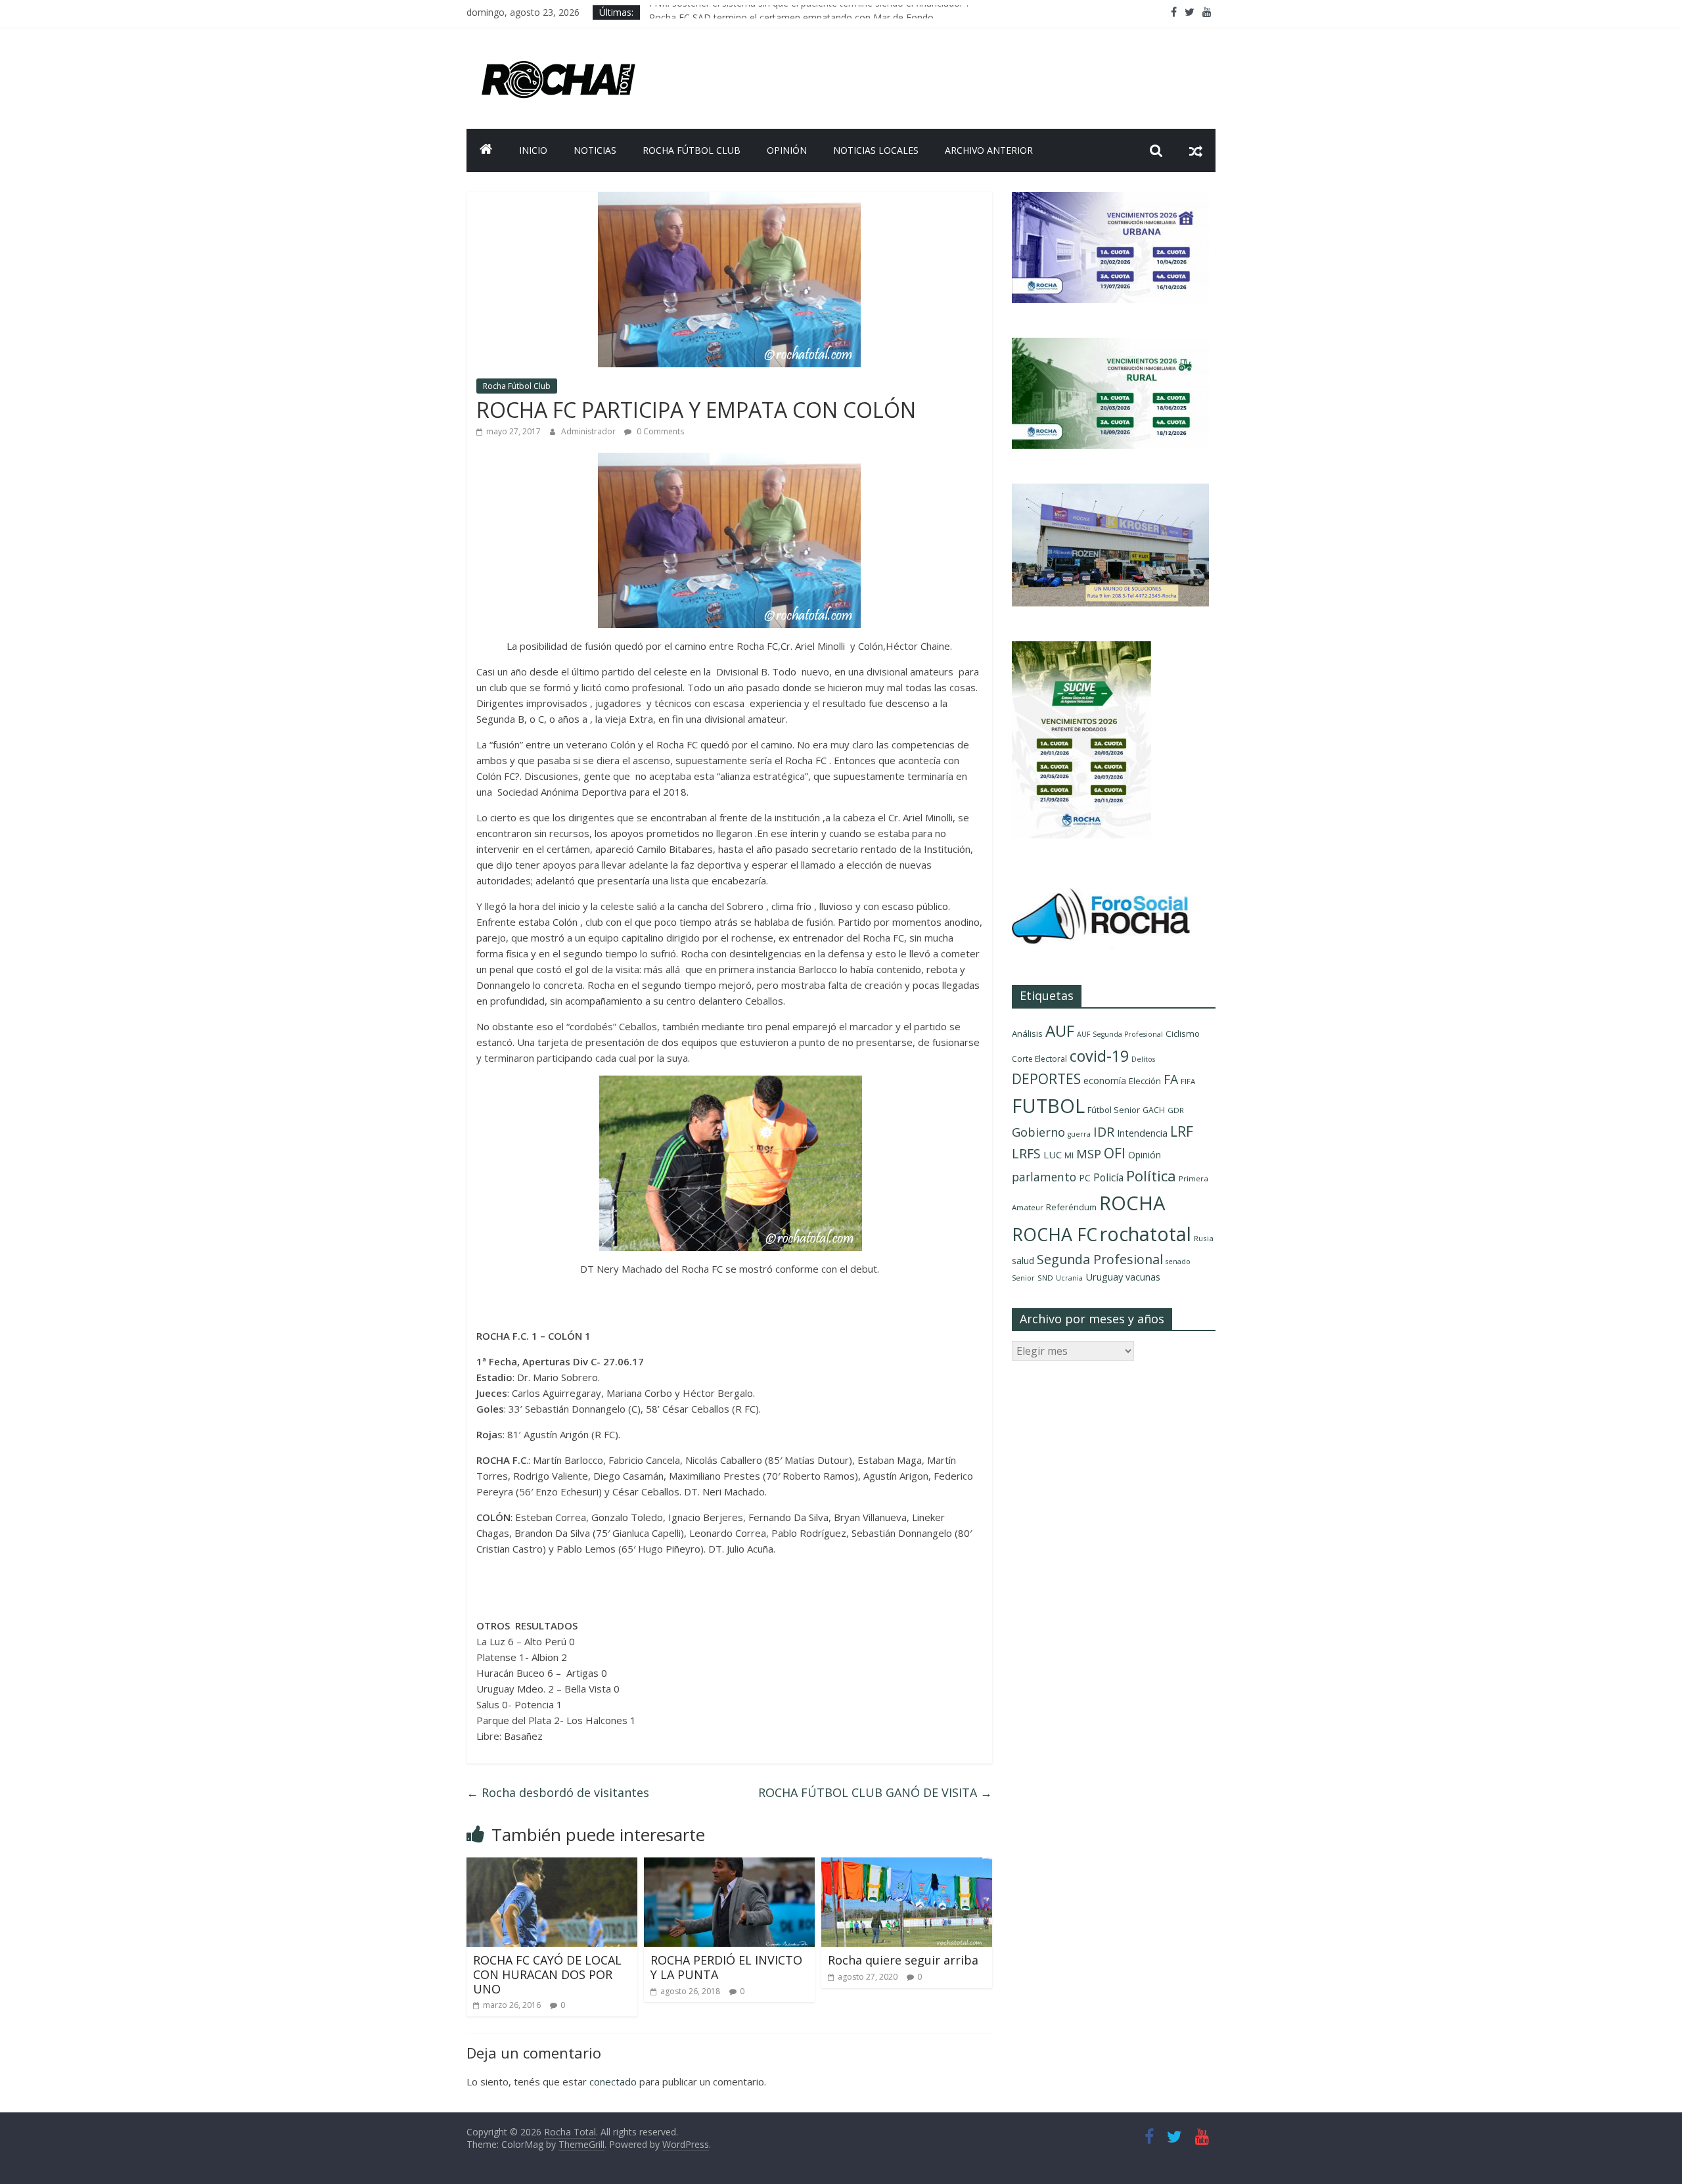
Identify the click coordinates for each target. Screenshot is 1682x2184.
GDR (1176, 1110)
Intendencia (1142, 1133)
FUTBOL (1048, 1105)
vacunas (1143, 1277)
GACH (1154, 1110)
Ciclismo (1183, 1034)
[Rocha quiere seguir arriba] (907, 1865)
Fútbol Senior (1114, 1110)
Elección (1145, 1081)
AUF (1060, 1031)
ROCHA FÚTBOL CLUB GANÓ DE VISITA (875, 1792)
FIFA (1188, 1081)
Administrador (589, 431)
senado (1178, 1262)
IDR (1104, 1132)
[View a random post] (1196, 150)
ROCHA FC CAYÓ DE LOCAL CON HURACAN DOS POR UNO (547, 1974)
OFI (1115, 1153)
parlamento (1044, 1177)
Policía (1108, 1177)
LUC (1053, 1154)
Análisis (1027, 1034)
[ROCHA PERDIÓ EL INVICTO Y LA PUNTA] (729, 1865)
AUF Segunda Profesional (1120, 1034)
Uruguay (1104, 1277)
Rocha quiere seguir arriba (903, 1960)
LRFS (1026, 1153)
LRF (1182, 1131)
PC (1085, 1178)
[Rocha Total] (486, 150)
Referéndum (1071, 1207)
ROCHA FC (1055, 1234)
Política (1151, 1176)
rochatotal (1146, 1234)
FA (1171, 1079)
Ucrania (1069, 1278)
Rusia (1204, 1238)
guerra (1079, 1134)
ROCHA (1132, 1203)
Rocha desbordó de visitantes (558, 1792)
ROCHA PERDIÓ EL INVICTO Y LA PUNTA (726, 1967)
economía (1105, 1081)
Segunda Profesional (1100, 1259)
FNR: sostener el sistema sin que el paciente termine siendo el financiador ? (809, 12)
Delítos (1143, 1059)
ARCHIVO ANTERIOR (989, 150)
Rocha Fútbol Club (692, 150)
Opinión (787, 150)
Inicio (533, 150)
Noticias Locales (876, 150)
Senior (1023, 1278)
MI (1069, 1155)
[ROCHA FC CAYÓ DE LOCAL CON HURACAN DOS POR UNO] (552, 1865)
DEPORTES (1046, 1079)
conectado (613, 2082)
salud (1023, 1261)
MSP (1089, 1153)
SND (1045, 1278)
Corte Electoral (1039, 1059)
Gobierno (1038, 1132)
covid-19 (1099, 1056)
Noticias (595, 150)
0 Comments (659, 431)
